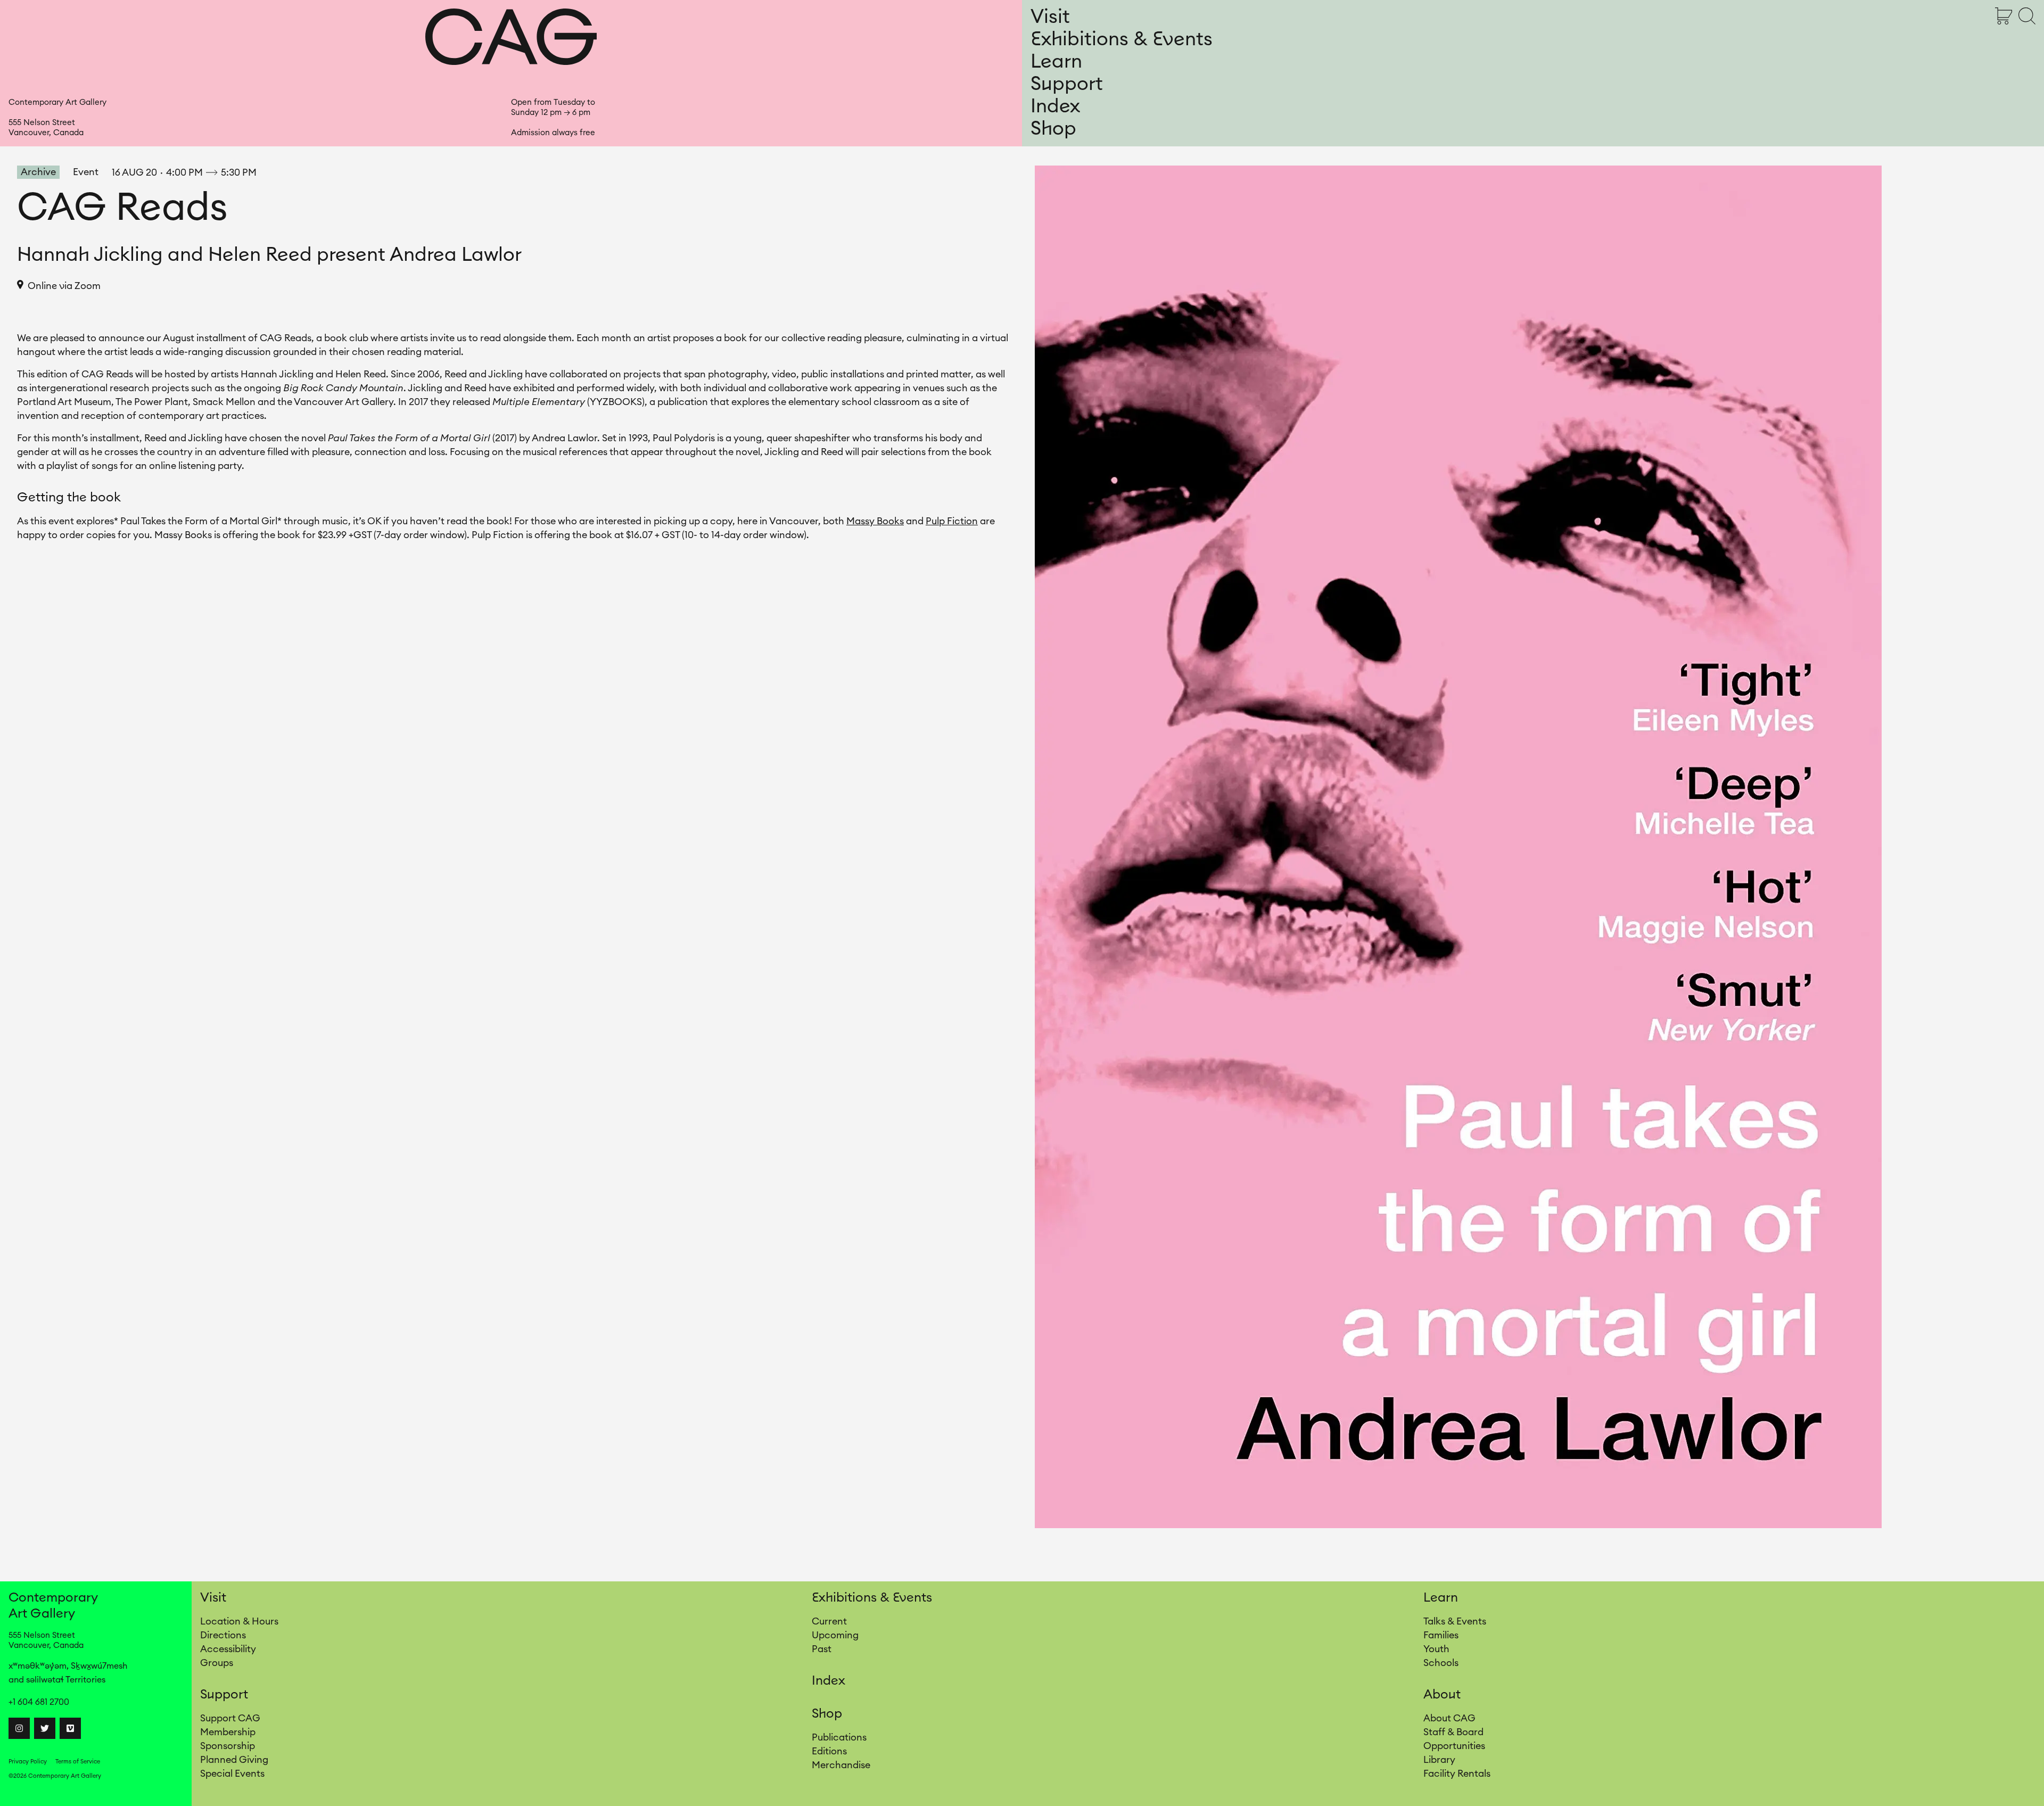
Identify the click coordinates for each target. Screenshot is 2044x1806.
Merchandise (841, 1765)
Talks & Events (1455, 1621)
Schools (1441, 1663)
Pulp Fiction (952, 521)
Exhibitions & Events (1122, 39)
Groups (217, 1663)
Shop (1053, 129)
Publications (839, 1737)
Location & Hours (239, 1621)
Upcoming (835, 1635)
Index (1055, 106)
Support (1067, 84)
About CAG (1449, 1718)
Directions (223, 1635)
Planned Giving (234, 1760)
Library (1439, 1760)
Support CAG (230, 1718)
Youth (1436, 1649)
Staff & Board (1453, 1732)
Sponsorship (228, 1746)
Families (1441, 1635)
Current (829, 1621)
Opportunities (1454, 1746)
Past (822, 1649)
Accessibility (228, 1649)
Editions (829, 1751)
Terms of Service (78, 1762)
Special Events (232, 1774)
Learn (1056, 62)
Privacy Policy (28, 1762)
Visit (1050, 17)
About (1442, 1695)
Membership (228, 1732)
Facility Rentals (1457, 1774)
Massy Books (875, 521)
